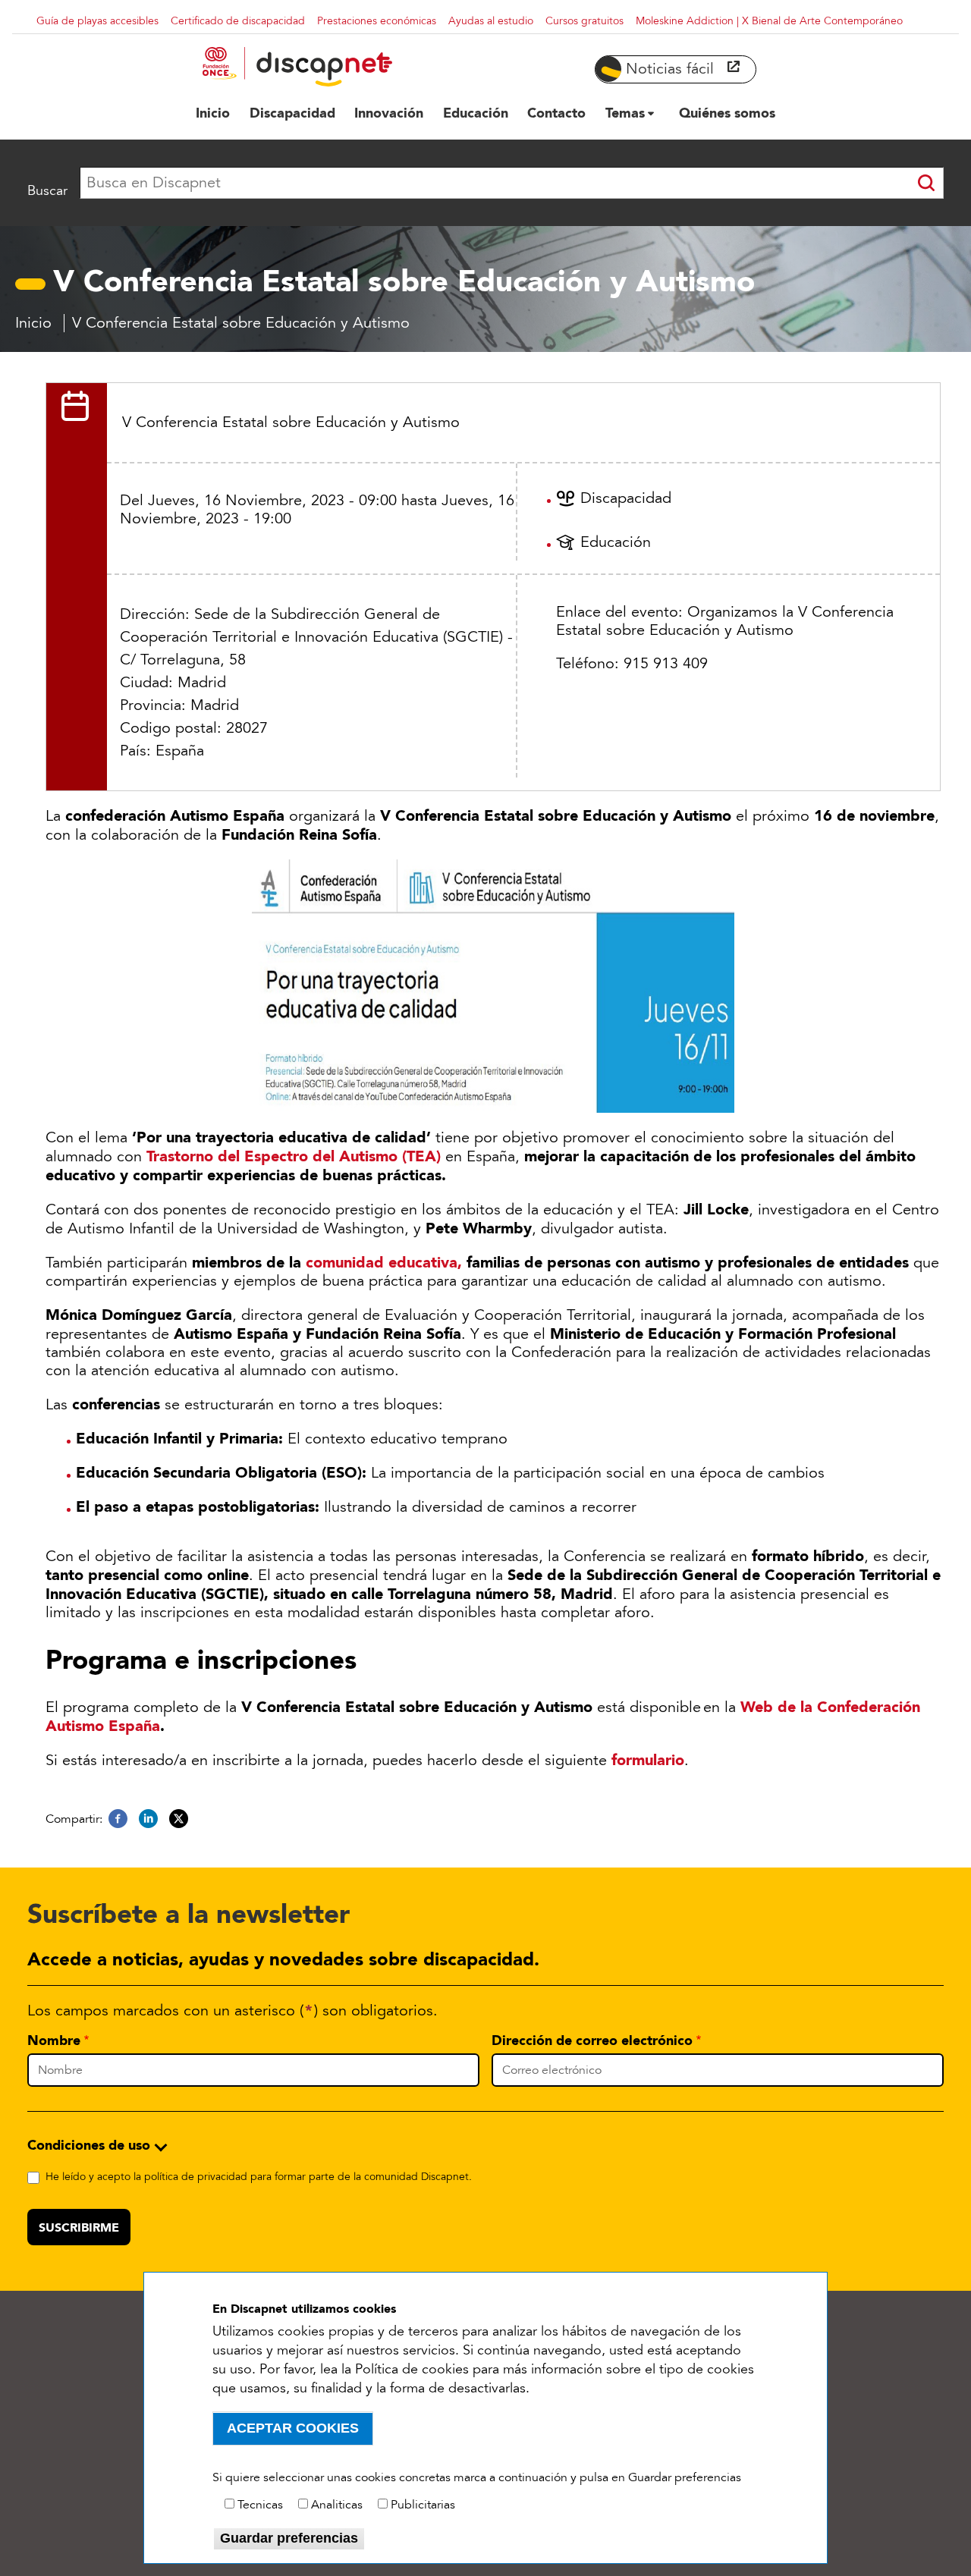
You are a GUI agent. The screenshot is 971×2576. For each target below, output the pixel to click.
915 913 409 (666, 664)
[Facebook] (118, 1819)
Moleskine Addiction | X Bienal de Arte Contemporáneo (769, 21)
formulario (648, 1760)
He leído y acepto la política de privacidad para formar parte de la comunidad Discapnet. (259, 2177)
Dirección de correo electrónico (592, 2040)
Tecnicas (260, 2505)
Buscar (47, 190)
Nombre (54, 2040)
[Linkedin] (148, 1819)
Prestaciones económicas (377, 21)
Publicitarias (423, 2505)
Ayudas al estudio (491, 21)
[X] (179, 1819)
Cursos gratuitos (584, 21)
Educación (616, 542)
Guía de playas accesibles (97, 21)
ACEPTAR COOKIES (293, 2428)
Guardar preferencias (289, 2538)
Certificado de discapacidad (238, 21)
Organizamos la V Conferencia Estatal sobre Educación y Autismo (725, 621)
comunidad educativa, (384, 1262)
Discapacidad (626, 498)
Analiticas (337, 2505)
